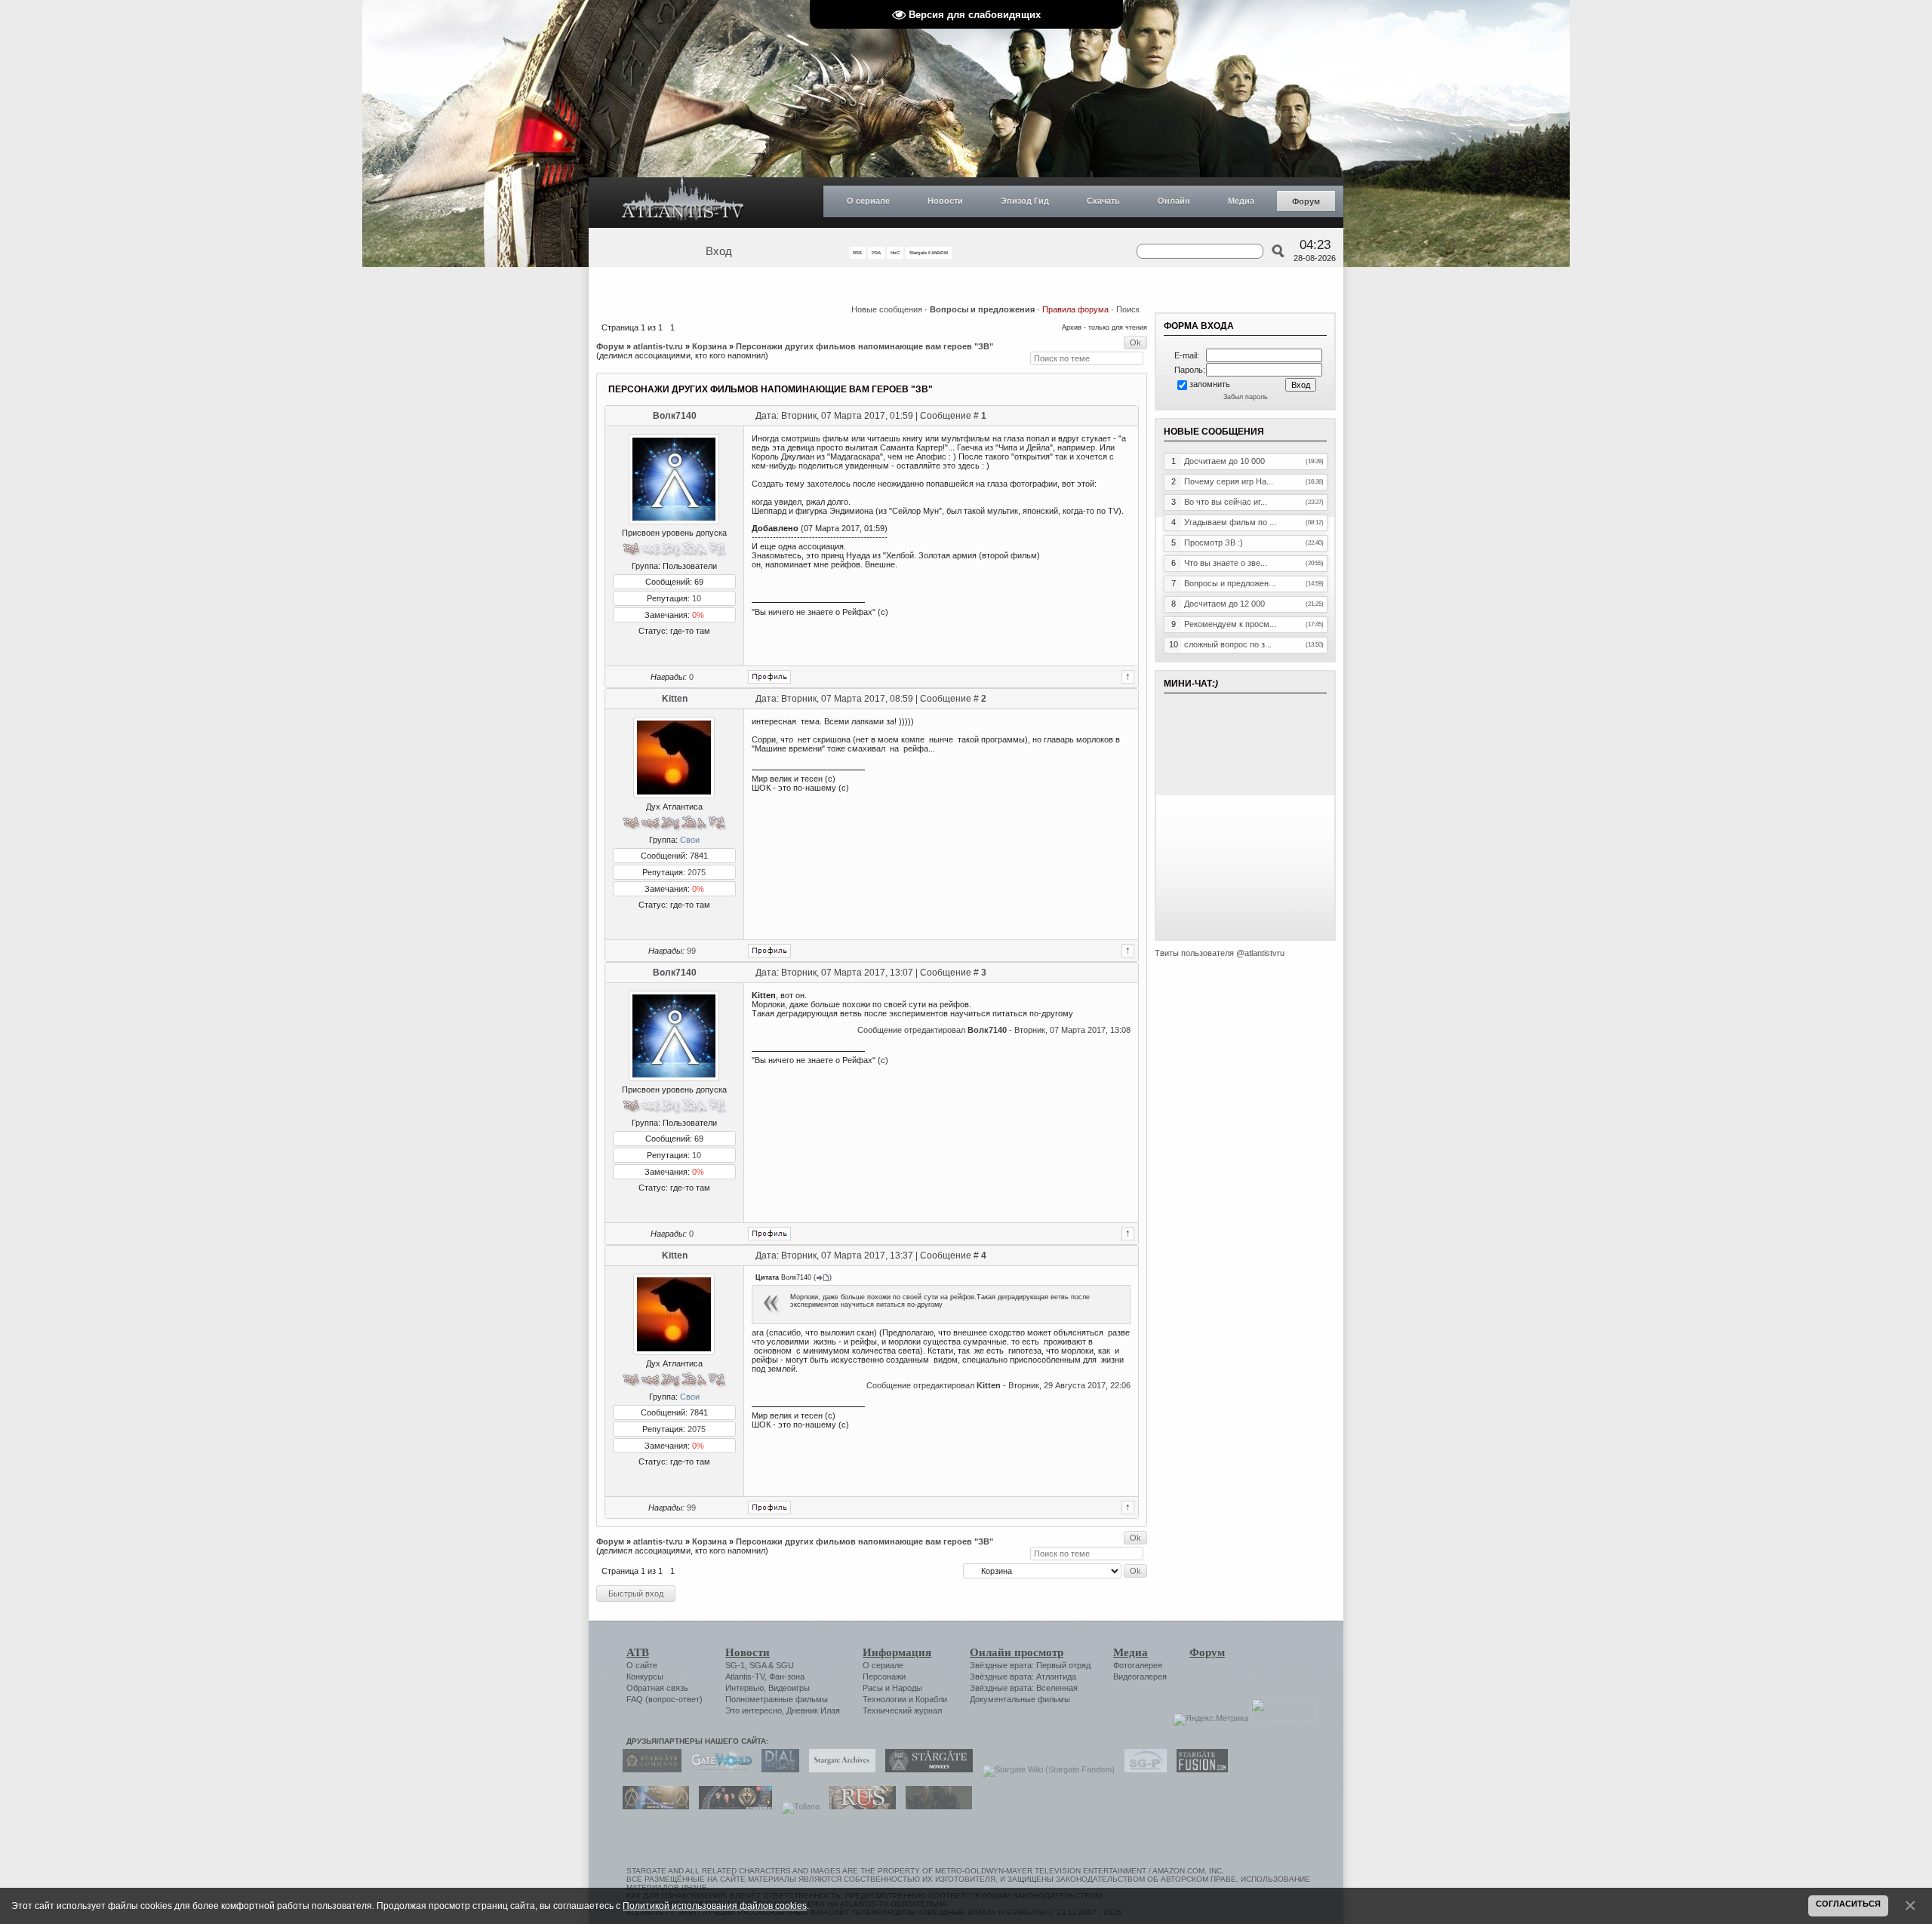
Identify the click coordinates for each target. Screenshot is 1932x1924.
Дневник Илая (813, 1710)
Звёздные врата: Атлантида (1023, 1677)
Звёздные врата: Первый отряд (1030, 1665)
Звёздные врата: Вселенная (1024, 1688)
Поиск (1128, 309)
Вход (719, 251)
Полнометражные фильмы (777, 1699)
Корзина (709, 346)
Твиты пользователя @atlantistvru (1220, 953)
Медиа (1241, 201)
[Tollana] (797, 1806)
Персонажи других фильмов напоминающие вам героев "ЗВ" (864, 346)
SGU (785, 1665)
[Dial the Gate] (777, 1769)
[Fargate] (859, 1806)
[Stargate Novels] (925, 1769)
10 (697, 598)
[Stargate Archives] (838, 1769)
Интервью (744, 1688)
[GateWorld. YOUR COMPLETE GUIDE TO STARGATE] (718, 1769)
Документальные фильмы (1020, 1699)
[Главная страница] (683, 203)
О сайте (642, 1665)
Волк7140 (675, 416)
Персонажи (884, 1677)
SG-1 (735, 1665)
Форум (1306, 201)
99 (691, 951)
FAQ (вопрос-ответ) (665, 1699)
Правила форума (1075, 309)
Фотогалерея (1138, 1665)
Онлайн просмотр (1017, 1652)
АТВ (638, 1652)
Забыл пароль (1246, 397)
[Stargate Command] (648, 1769)
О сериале (868, 201)
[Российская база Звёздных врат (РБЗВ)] (732, 1806)
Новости (945, 201)
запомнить (1210, 384)
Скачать (1103, 201)
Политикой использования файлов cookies (715, 1906)
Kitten (675, 699)
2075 (697, 872)
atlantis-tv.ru (658, 346)
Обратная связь (657, 1688)
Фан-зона (787, 1677)
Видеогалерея (1140, 1677)
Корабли (931, 1699)
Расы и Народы (892, 1688)
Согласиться (1848, 1904)
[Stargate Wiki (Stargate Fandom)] (1045, 1769)
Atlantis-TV (745, 1677)
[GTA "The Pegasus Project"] (935, 1806)
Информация (897, 1652)
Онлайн (1174, 201)
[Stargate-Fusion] (1198, 1769)
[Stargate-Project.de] (1142, 1769)
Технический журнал (902, 1710)
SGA (758, 1665)
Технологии (884, 1699)
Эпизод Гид (1025, 201)
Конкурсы (645, 1677)
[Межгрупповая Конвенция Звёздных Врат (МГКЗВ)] (652, 1806)
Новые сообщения (887, 309)
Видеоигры (789, 1688)
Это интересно (754, 1710)
